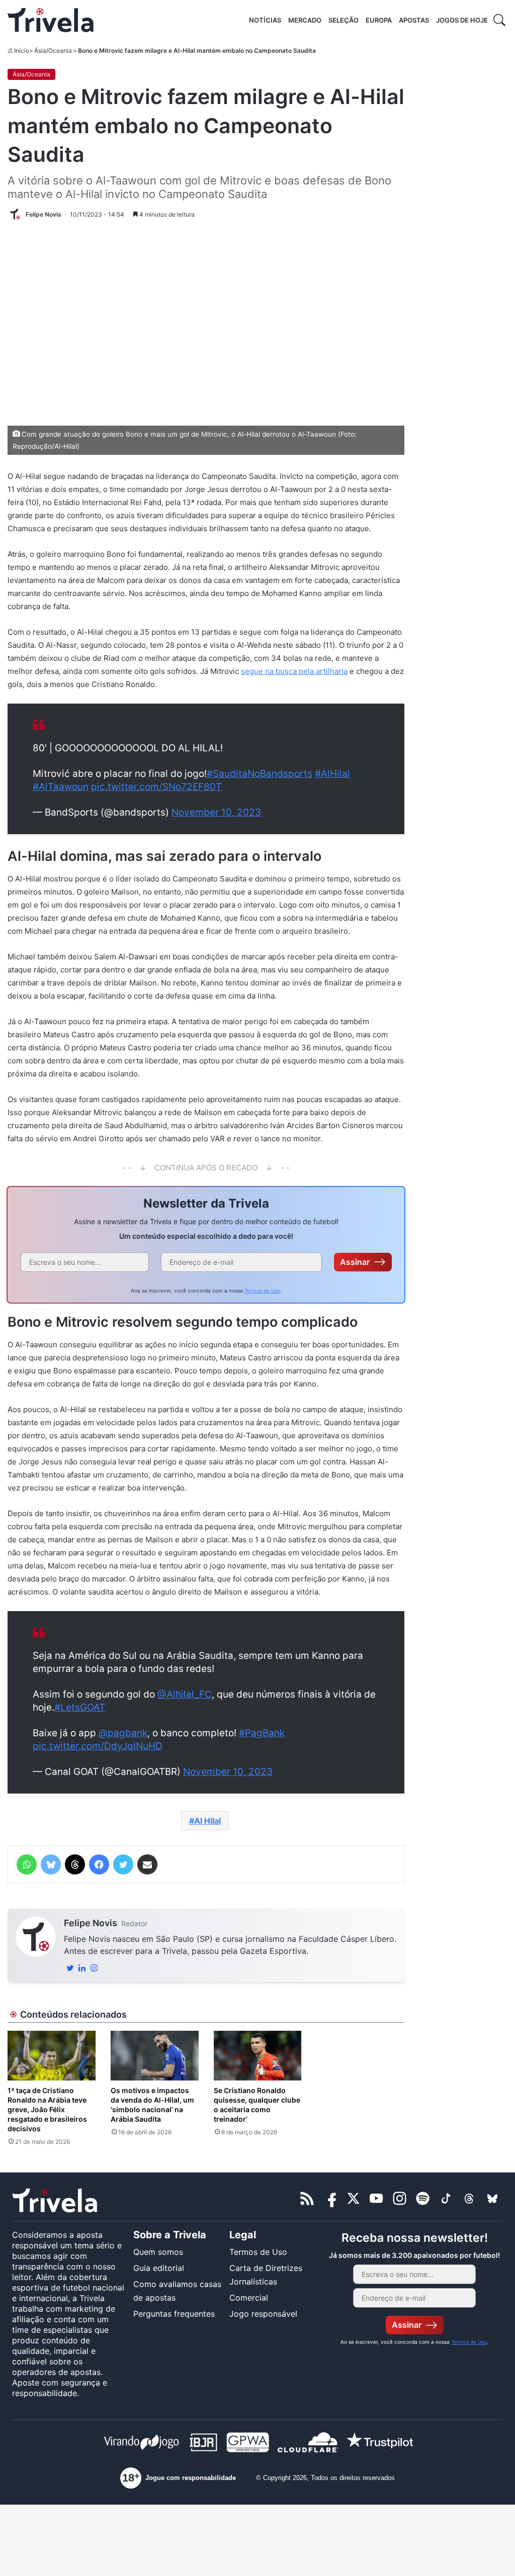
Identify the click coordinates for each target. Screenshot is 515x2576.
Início (22, 51)
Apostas (414, 20)
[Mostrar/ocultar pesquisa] (499, 20)
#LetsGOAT (80, 1707)
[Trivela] (51, 20)
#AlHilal (332, 774)
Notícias (265, 20)
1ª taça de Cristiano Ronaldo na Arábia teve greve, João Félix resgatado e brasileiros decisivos (47, 2109)
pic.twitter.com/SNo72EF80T (156, 787)
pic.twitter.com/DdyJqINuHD (98, 1746)
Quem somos (158, 2252)
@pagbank (123, 1733)
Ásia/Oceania (53, 51)
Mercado (305, 20)
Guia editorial (159, 2268)
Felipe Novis (91, 1923)
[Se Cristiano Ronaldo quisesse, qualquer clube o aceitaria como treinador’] (258, 2056)
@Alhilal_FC (185, 1694)
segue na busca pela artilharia (294, 671)
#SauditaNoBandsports (260, 774)
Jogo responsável (263, 2314)
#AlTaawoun (61, 787)
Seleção (344, 20)
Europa (379, 20)
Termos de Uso (262, 1291)
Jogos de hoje (462, 20)
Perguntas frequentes (174, 2314)
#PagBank (262, 1733)
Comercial (249, 2298)
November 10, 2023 (216, 812)
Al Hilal (207, 1821)
